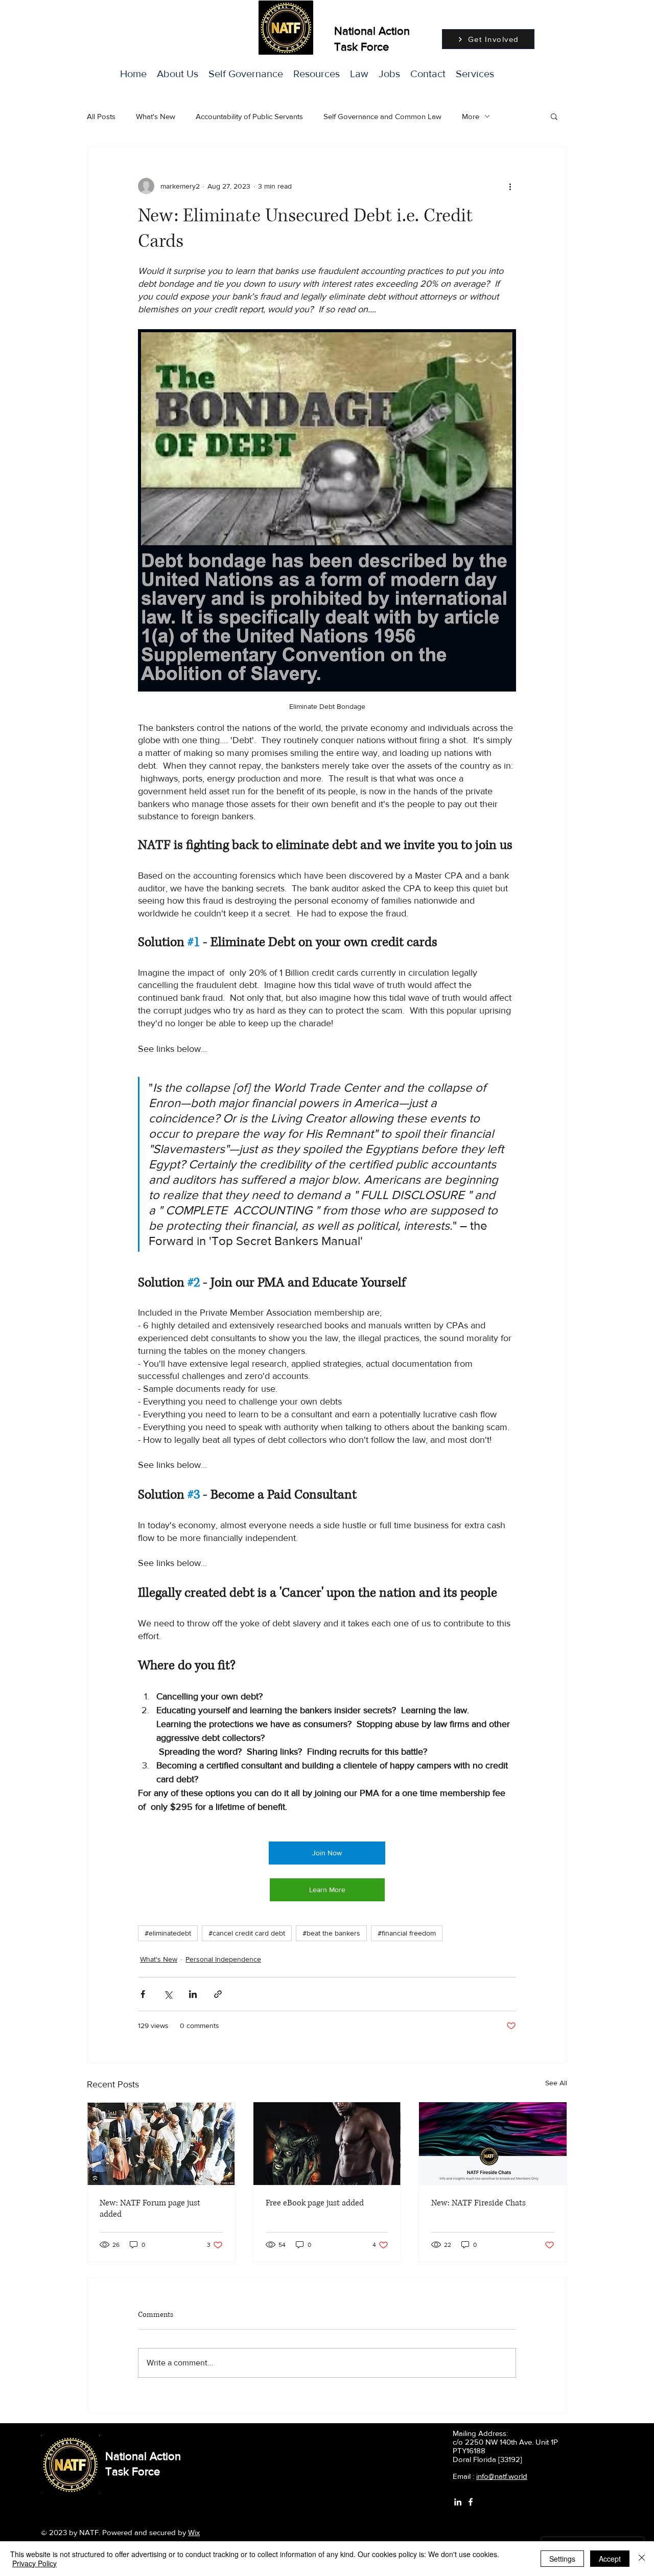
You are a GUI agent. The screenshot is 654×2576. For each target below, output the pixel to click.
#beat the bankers (331, 1933)
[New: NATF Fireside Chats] (493, 2144)
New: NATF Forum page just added (150, 2209)
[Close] (642, 2559)
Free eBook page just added (315, 2203)
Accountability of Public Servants (249, 116)
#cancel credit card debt (247, 1933)
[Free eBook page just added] (327, 2144)
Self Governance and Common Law (382, 116)
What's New (156, 116)
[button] (475, 74)
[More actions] (510, 186)
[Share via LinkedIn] (193, 1994)
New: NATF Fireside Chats (478, 2203)
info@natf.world (502, 2476)
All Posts (101, 116)
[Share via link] (218, 1994)
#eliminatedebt (168, 1933)
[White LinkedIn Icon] (458, 2502)
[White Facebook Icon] (471, 2502)
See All (556, 2083)
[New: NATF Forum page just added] (161, 2144)
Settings (562, 2559)
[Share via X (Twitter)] (168, 1994)
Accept (610, 2559)
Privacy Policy (34, 2563)
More (471, 116)
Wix (194, 2532)
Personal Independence (223, 1959)
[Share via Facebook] (143, 1994)
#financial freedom (407, 1933)
